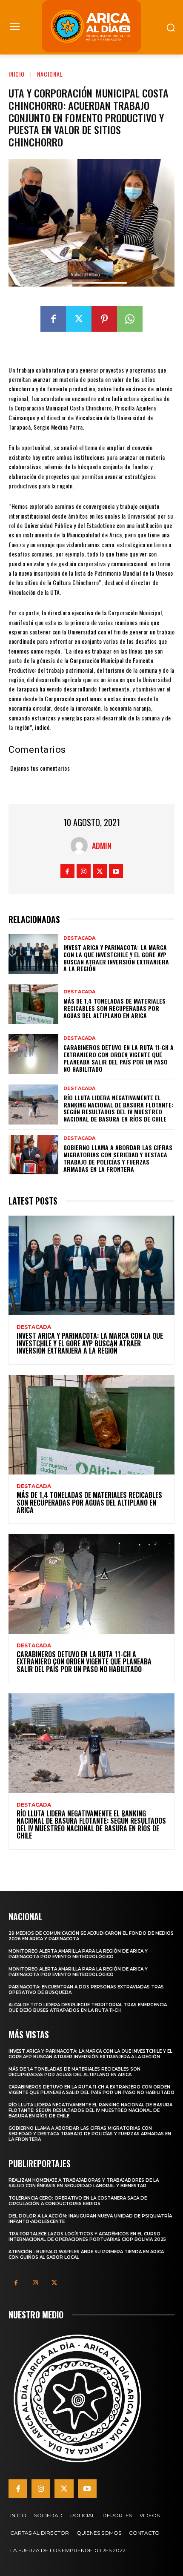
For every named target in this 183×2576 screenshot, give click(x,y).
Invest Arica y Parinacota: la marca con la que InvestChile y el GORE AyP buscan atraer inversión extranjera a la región (116, 958)
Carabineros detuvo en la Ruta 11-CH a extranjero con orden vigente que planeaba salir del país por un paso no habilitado (119, 1058)
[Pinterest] (104, 319)
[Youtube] (116, 871)
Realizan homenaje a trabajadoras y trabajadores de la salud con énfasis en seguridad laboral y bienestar (84, 2183)
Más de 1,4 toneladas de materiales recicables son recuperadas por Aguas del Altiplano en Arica (114, 1008)
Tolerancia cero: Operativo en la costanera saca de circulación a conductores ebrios (78, 2201)
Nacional (50, 74)
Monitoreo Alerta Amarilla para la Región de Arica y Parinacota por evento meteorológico (78, 1954)
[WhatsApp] (130, 319)
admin (102, 846)
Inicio (17, 74)
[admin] (81, 846)
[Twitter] (79, 319)
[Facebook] (53, 319)
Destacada (79, 938)
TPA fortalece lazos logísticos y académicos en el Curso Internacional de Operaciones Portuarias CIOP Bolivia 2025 (87, 2237)
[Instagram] (84, 871)
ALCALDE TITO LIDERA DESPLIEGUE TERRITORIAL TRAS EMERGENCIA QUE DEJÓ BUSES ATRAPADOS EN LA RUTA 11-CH (88, 2008)
